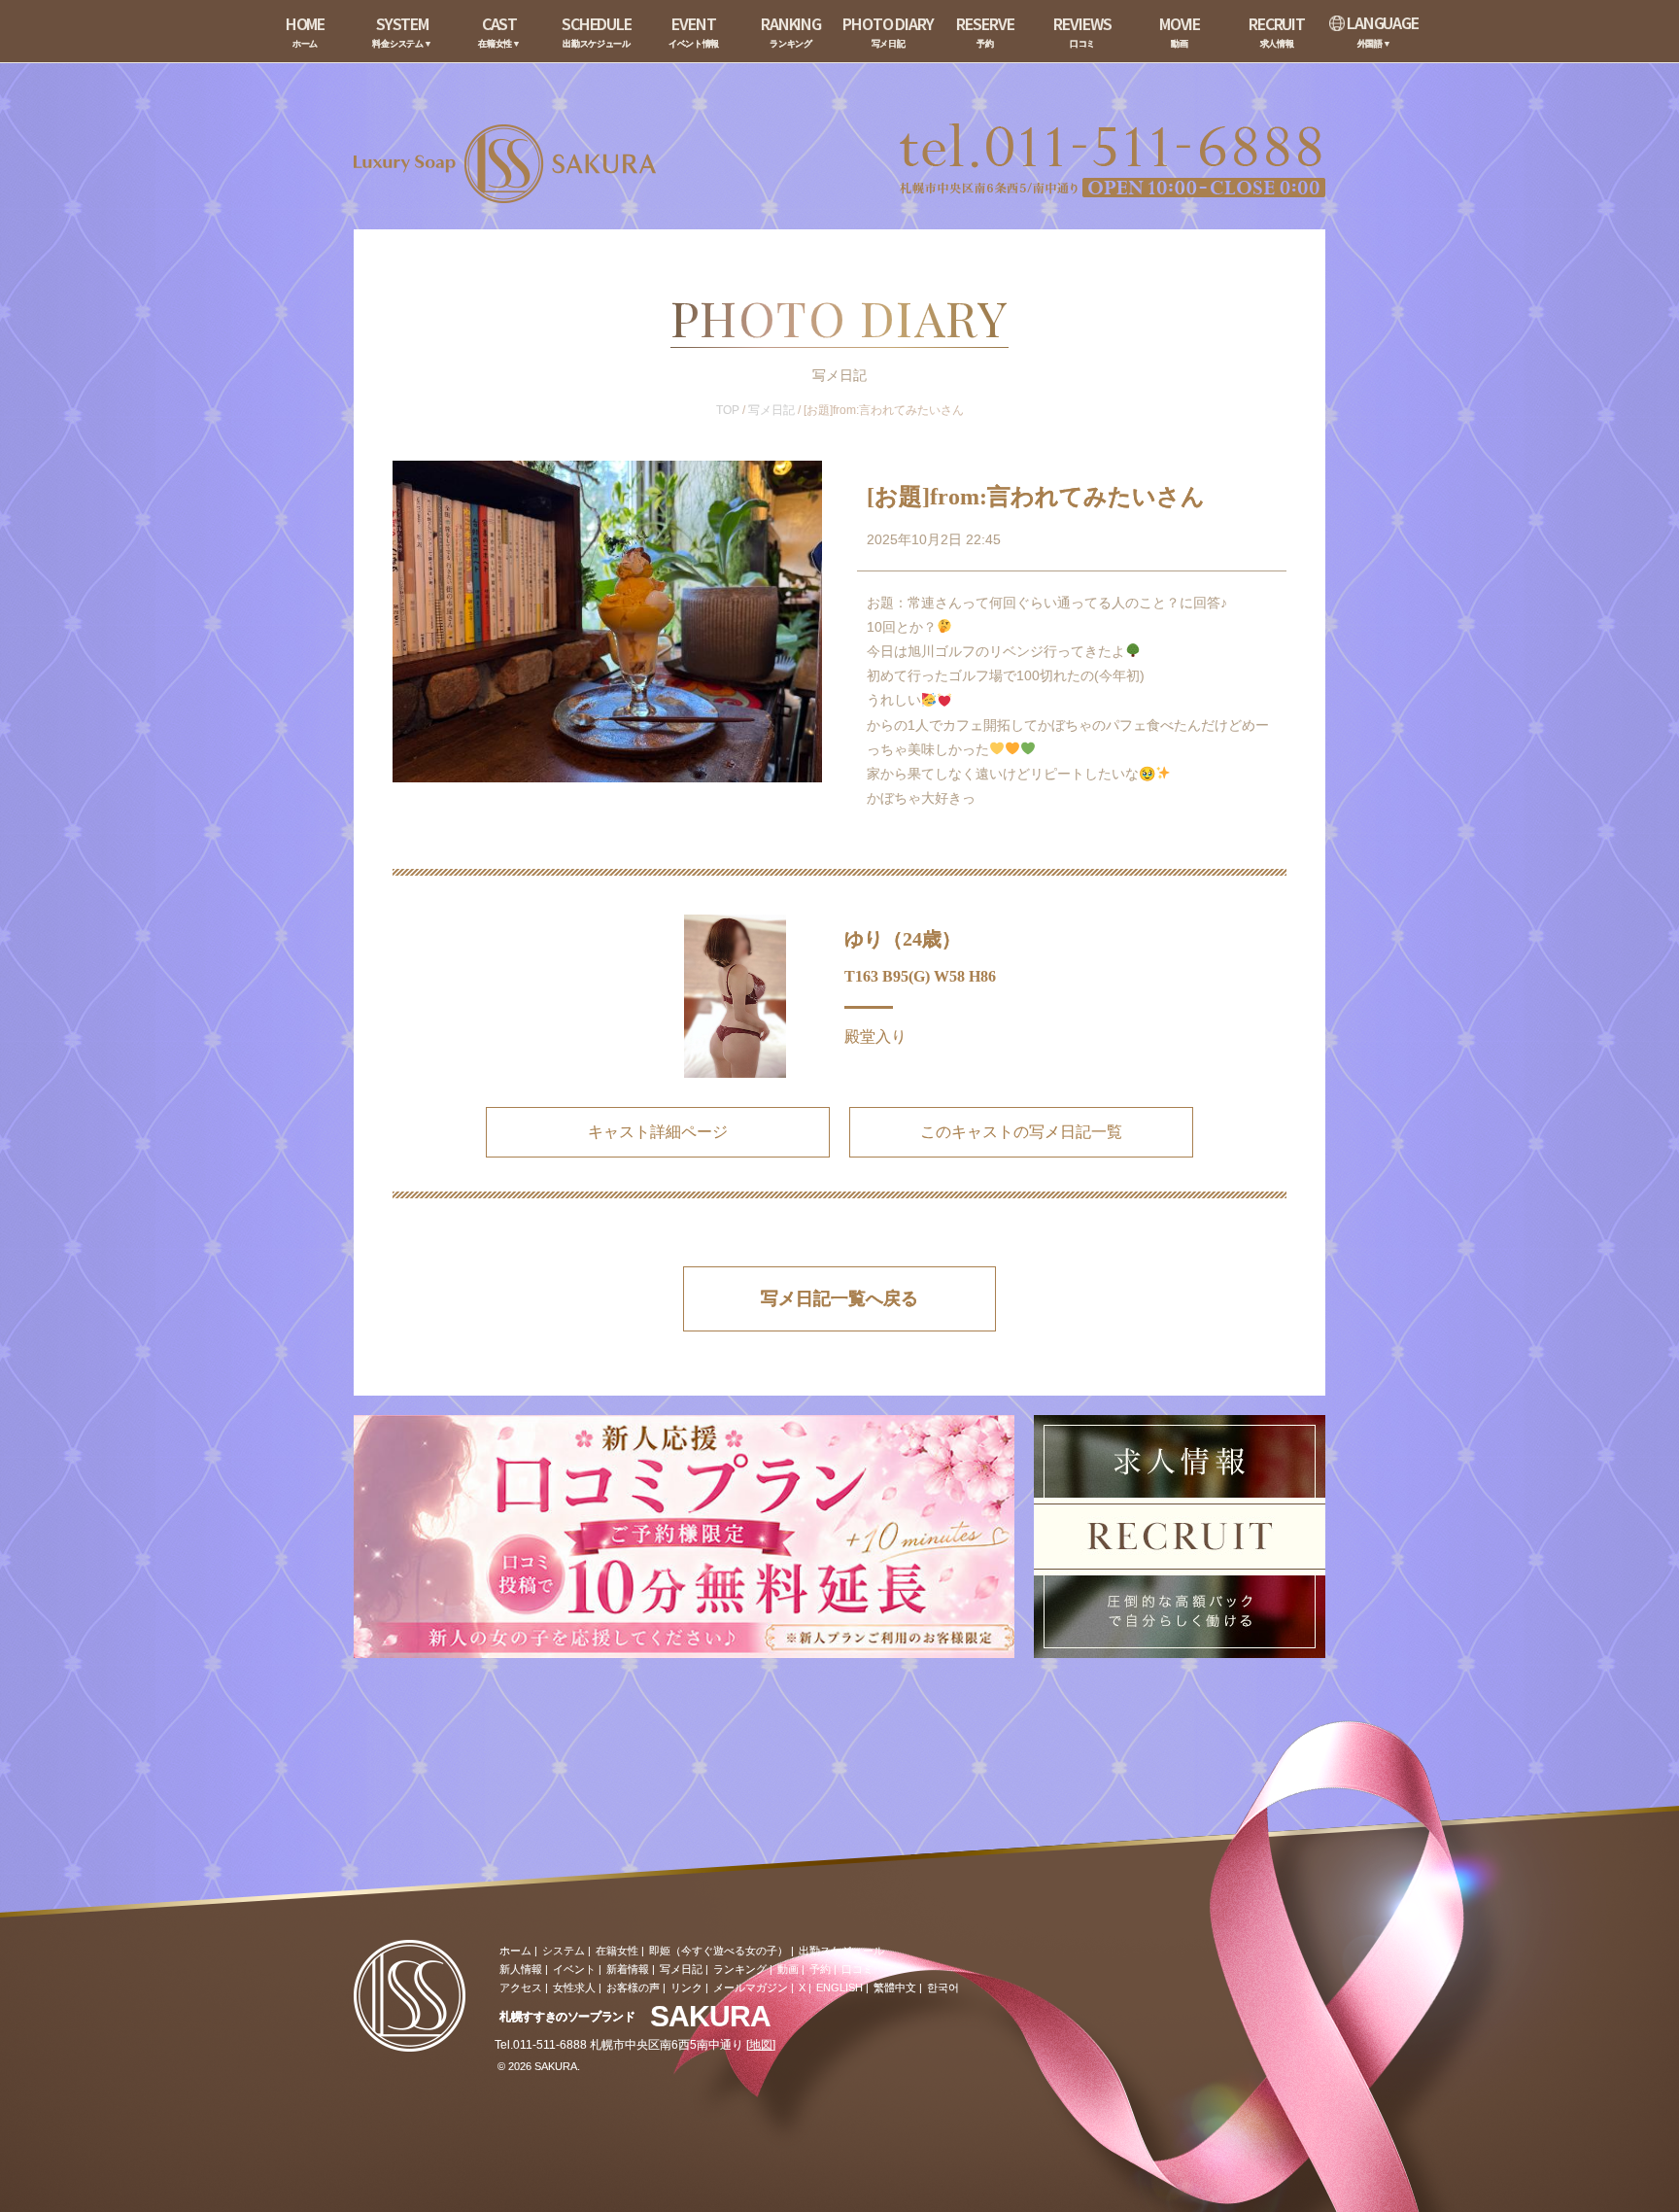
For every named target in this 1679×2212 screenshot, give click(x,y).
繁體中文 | (898, 1987)
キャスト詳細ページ (658, 1132)
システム (564, 1951)
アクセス (521, 1987)
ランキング (740, 1969)
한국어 (943, 1987)
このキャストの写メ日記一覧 (1021, 1132)
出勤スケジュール (841, 1951)
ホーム (515, 1951)
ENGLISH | (842, 1987)
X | (805, 1987)
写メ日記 (771, 410)
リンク (686, 1987)
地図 (761, 2045)
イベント (574, 1969)
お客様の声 (633, 1987)
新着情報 (628, 1969)
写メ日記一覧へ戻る (839, 1298)
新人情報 (521, 1969)
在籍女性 (617, 1951)
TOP (728, 410)
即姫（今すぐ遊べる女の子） (719, 1951)
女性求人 (574, 1987)
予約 (820, 1969)
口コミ (857, 1969)
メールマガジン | (754, 1987)
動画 (788, 1969)
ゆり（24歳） (903, 939)
